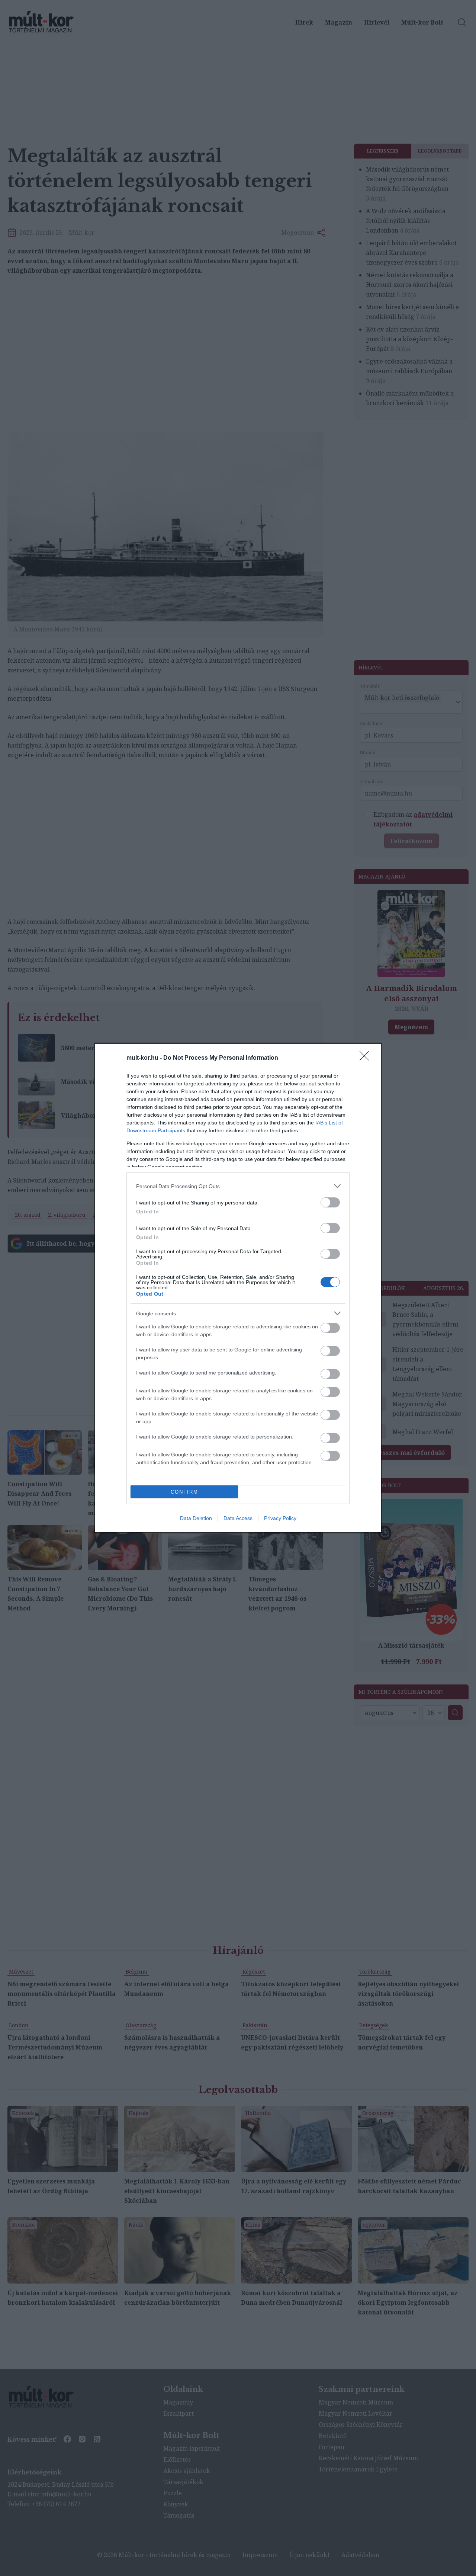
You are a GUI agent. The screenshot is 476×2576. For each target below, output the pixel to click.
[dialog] (238, 1288)
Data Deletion (196, 1518)
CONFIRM (184, 1492)
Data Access (238, 1518)
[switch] (330, 1202)
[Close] (367, 1058)
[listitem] (238, 1186)
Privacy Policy (280, 1518)
